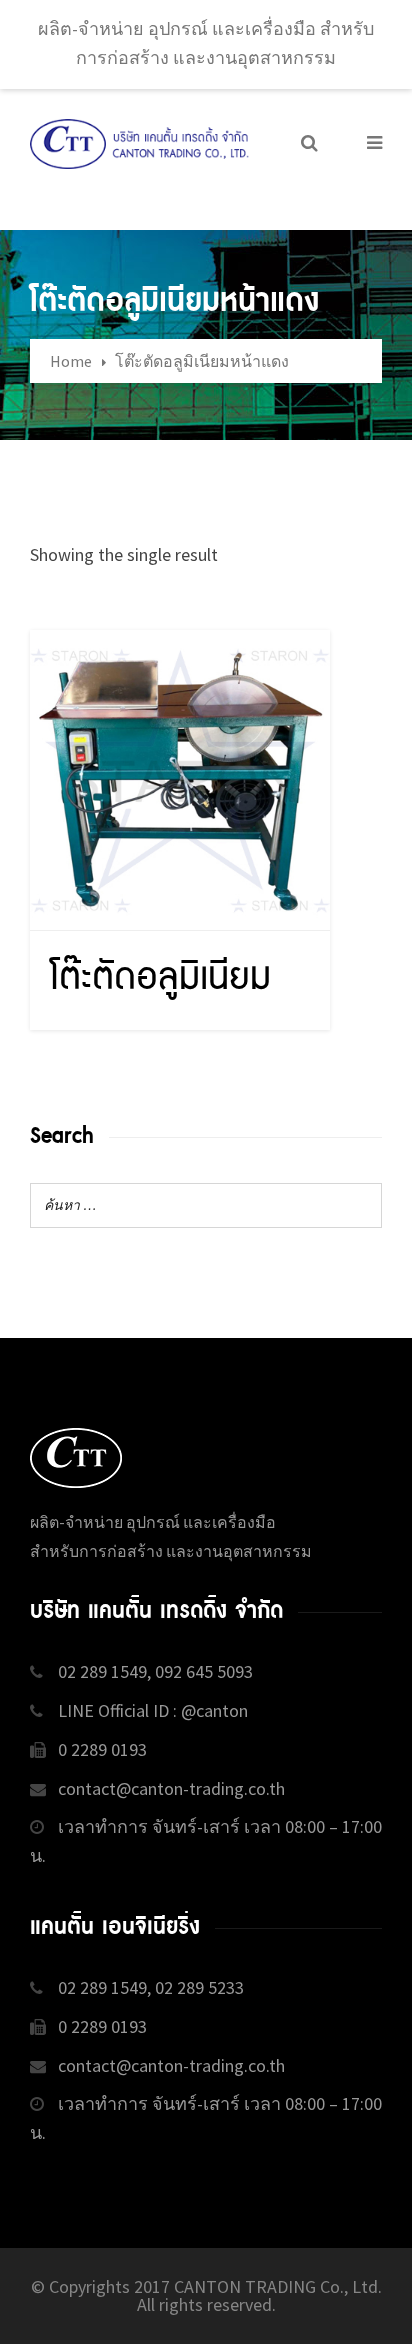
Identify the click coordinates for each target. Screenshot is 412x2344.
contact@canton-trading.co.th (171, 1788)
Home (71, 361)
